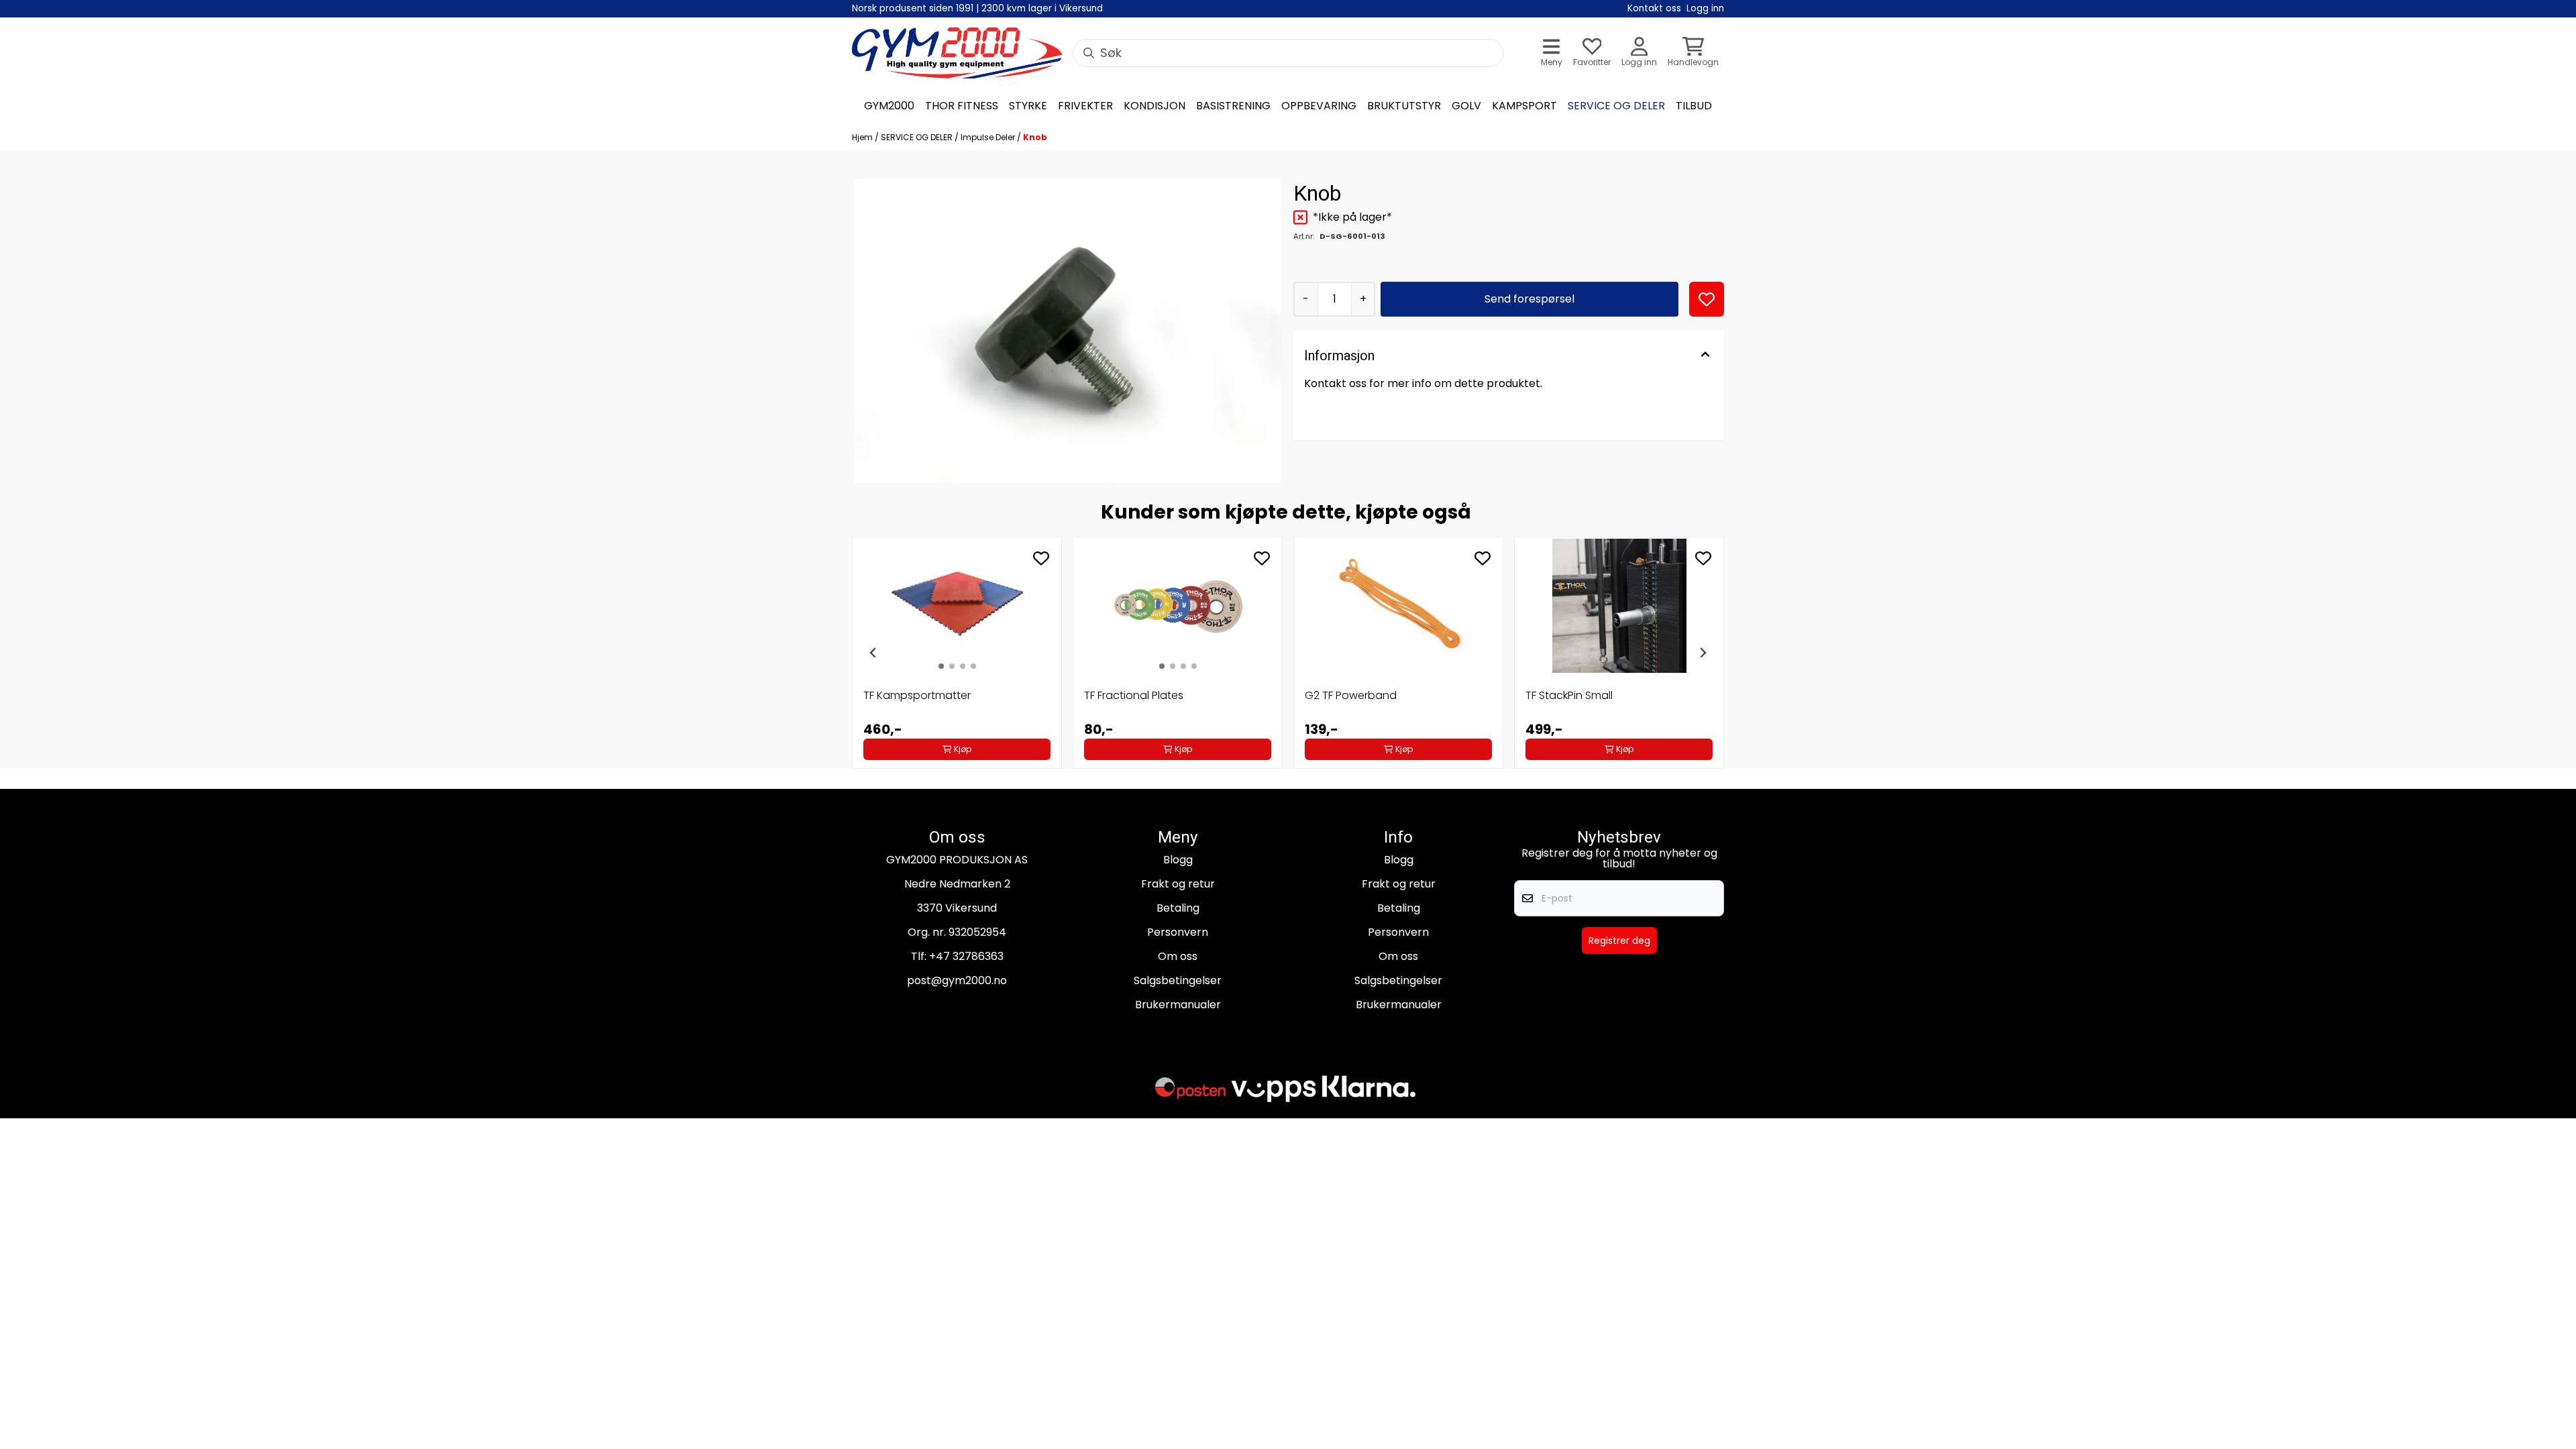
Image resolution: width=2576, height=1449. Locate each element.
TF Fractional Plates (1134, 695)
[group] (957, 653)
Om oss (1178, 956)
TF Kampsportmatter (917, 695)
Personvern (1178, 932)
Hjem (863, 137)
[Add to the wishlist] (1041, 558)
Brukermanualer (1178, 1005)
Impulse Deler (989, 137)
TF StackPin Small (1569, 695)
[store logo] (957, 53)
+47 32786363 (966, 956)
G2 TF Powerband (1351, 695)
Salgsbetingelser (1178, 980)
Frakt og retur (1178, 884)
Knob (1035, 137)
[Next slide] (1703, 653)
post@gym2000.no (957, 980)
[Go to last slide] (873, 653)
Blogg (1178, 860)
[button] (1707, 299)
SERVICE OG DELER (918, 137)
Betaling (1178, 908)
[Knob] (1067, 331)
